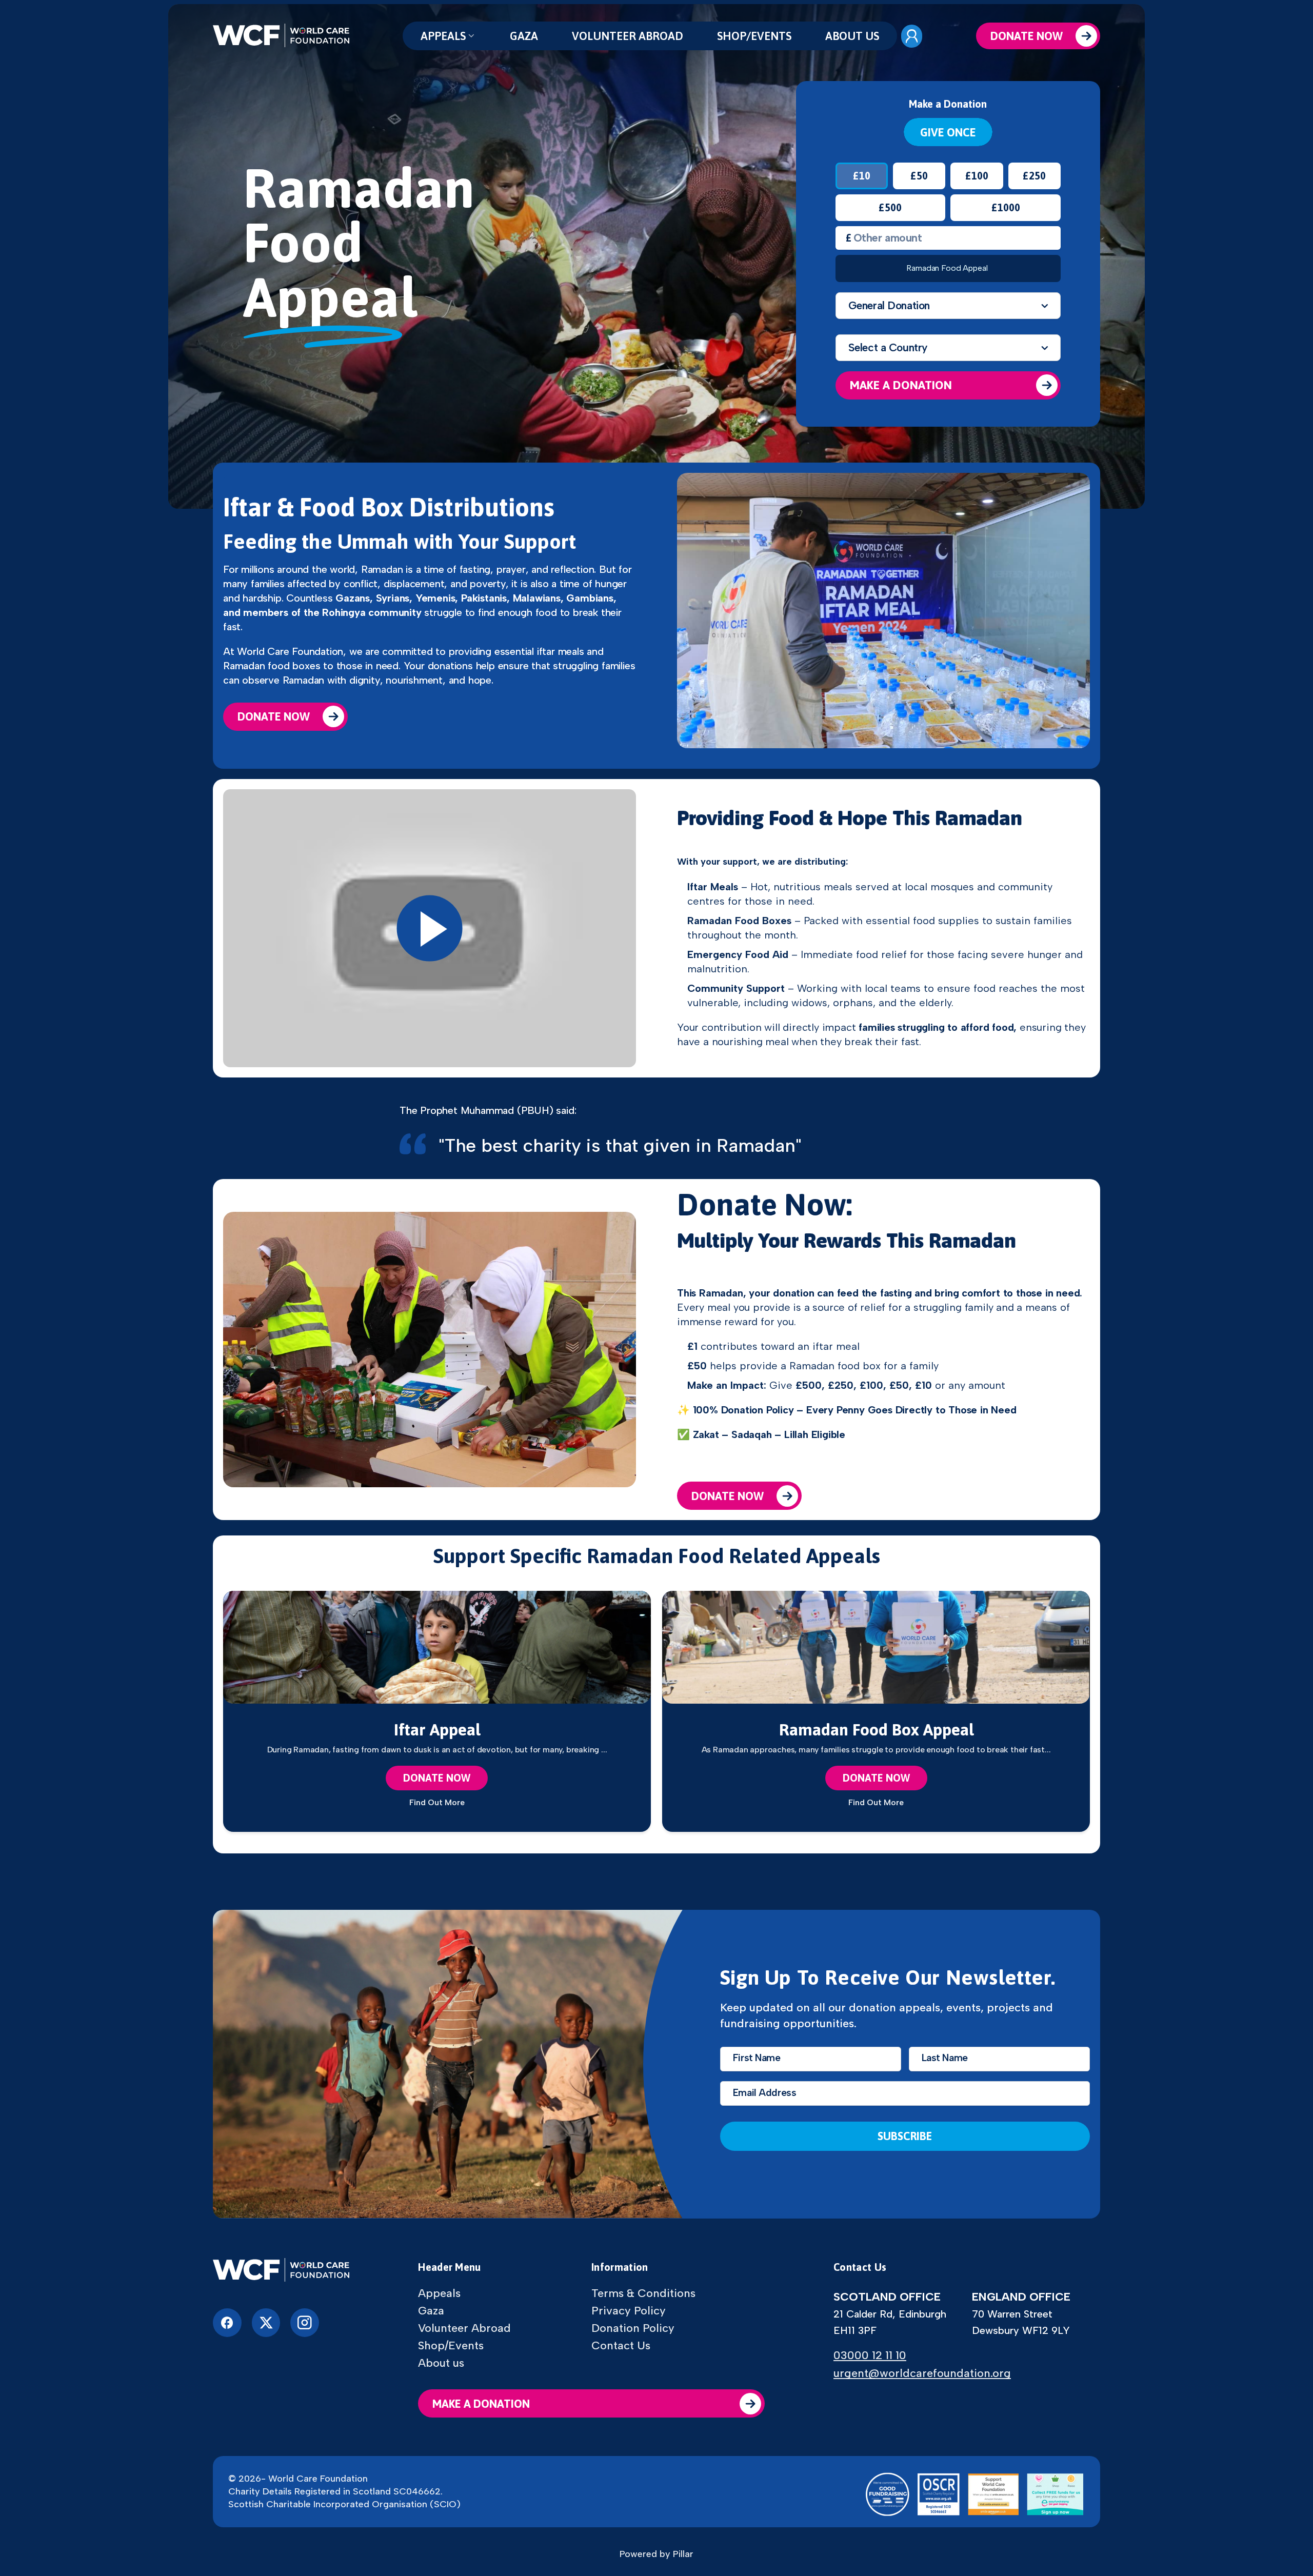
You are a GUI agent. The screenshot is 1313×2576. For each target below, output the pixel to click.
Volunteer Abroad (628, 36)
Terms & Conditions (643, 2293)
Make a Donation (901, 385)
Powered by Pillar (656, 2554)
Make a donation (481, 2404)
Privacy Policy (629, 2311)
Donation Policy (633, 2328)
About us (852, 36)
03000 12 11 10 (870, 2355)
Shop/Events (754, 36)
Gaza (524, 36)
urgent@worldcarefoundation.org (922, 2373)
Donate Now (1027, 36)
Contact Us (621, 2346)
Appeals (443, 36)
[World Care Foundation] (281, 2271)
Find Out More (437, 1803)
